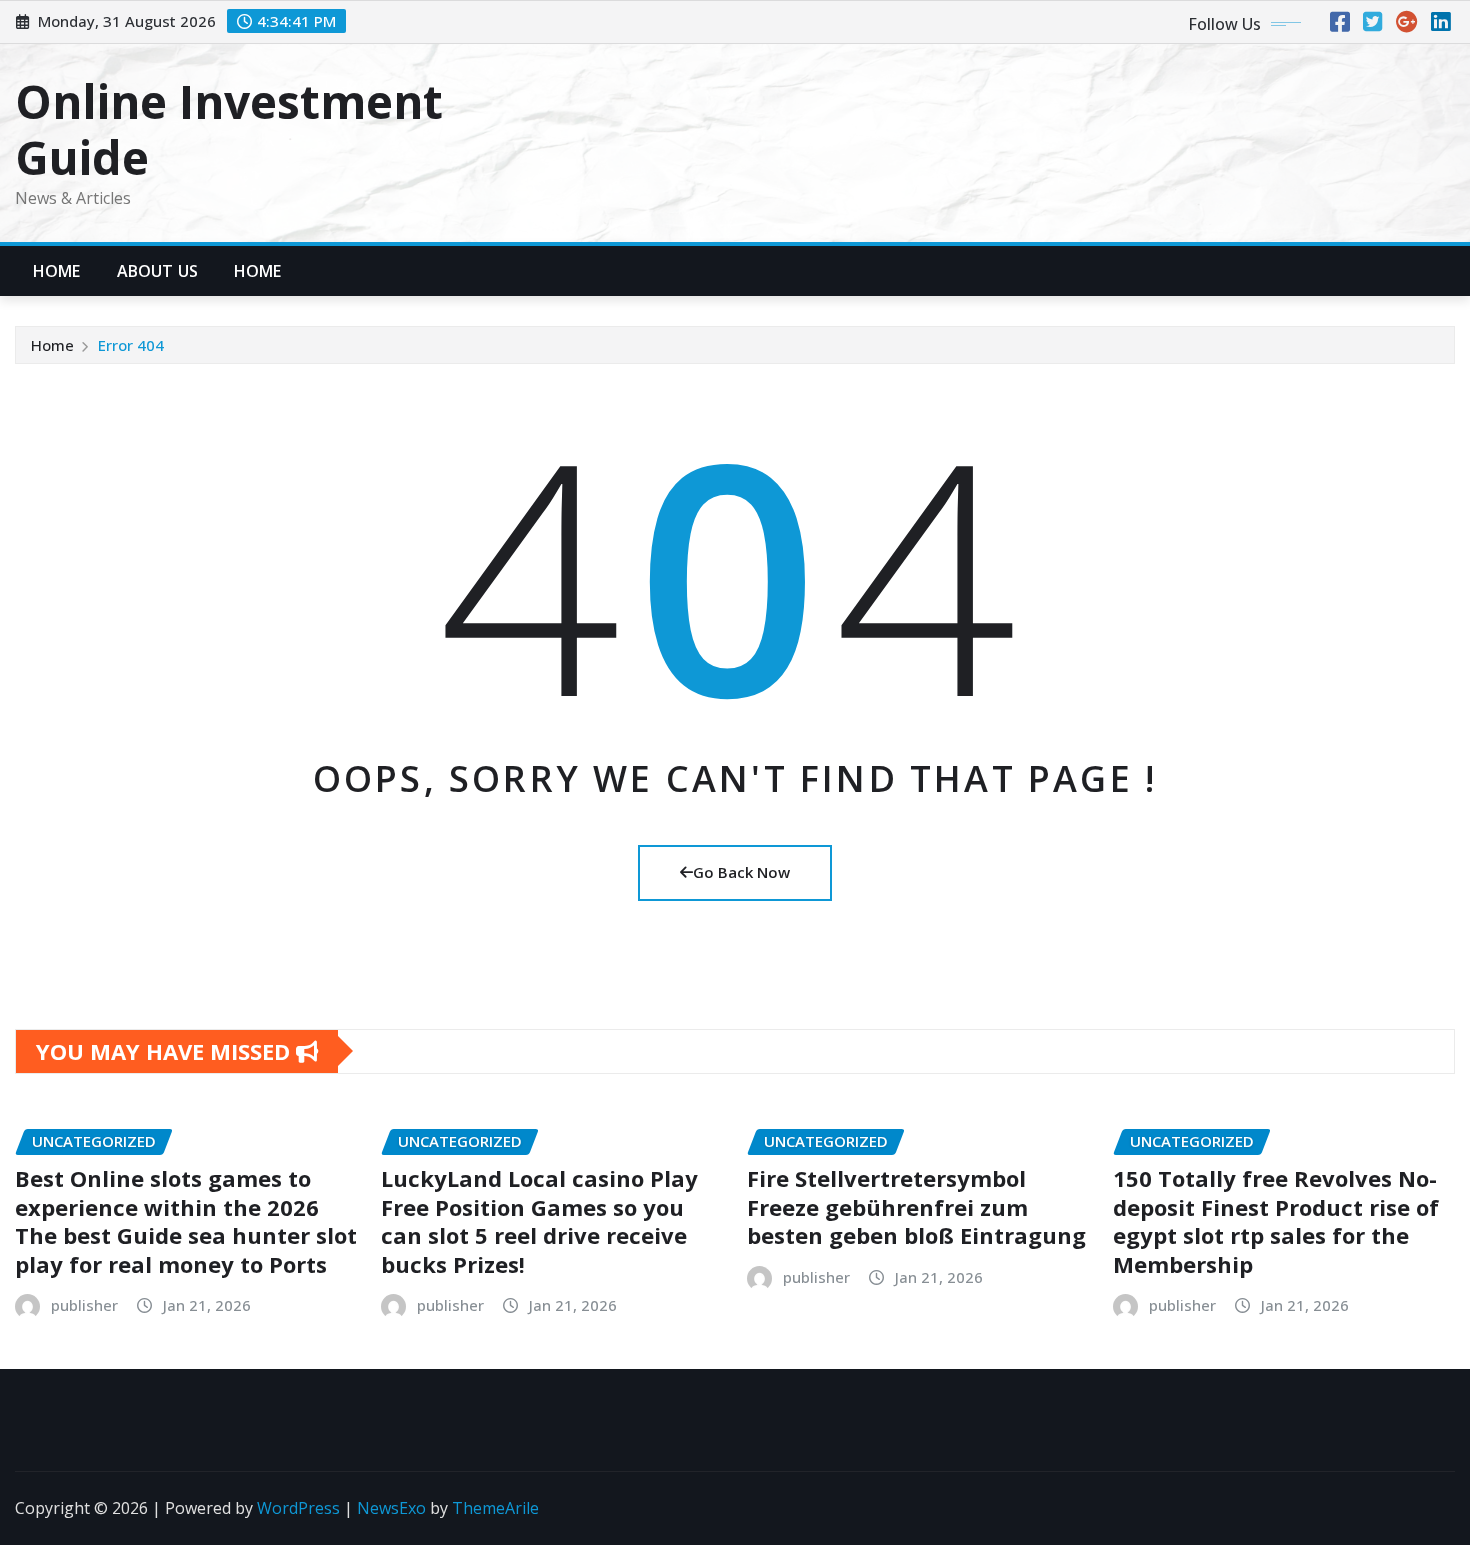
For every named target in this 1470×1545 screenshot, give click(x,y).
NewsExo (391, 1508)
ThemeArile (495, 1508)
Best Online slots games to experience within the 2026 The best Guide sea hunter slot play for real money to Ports (186, 1221)
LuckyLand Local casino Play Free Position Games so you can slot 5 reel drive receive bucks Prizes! (539, 1221)
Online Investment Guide (229, 128)
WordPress (298, 1508)
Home (57, 271)
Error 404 (131, 345)
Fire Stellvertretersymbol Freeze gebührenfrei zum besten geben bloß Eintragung (916, 1206)
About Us (157, 271)
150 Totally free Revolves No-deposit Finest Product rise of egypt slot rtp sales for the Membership (1276, 1221)
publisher (84, 1305)
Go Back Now (741, 872)
